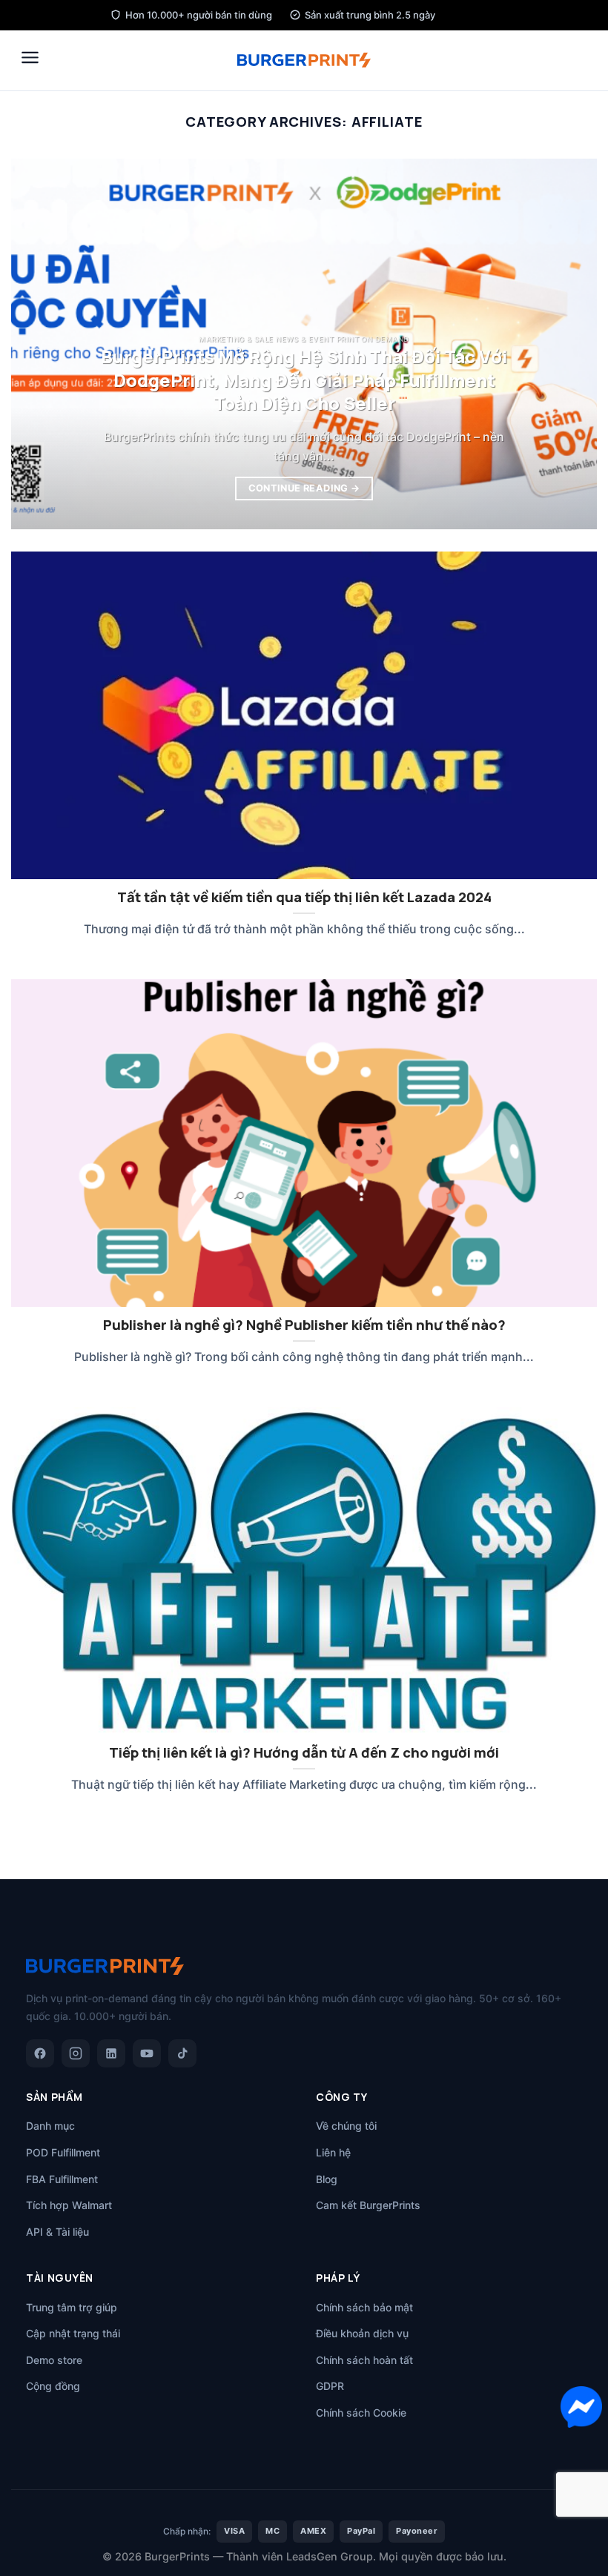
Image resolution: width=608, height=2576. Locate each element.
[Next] (566, 344)
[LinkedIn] (111, 2053)
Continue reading (304, 488)
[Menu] (30, 57)
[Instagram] (76, 2053)
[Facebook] (40, 2053)
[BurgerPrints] (304, 60)
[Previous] (42, 344)
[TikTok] (182, 2053)
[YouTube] (147, 2053)
